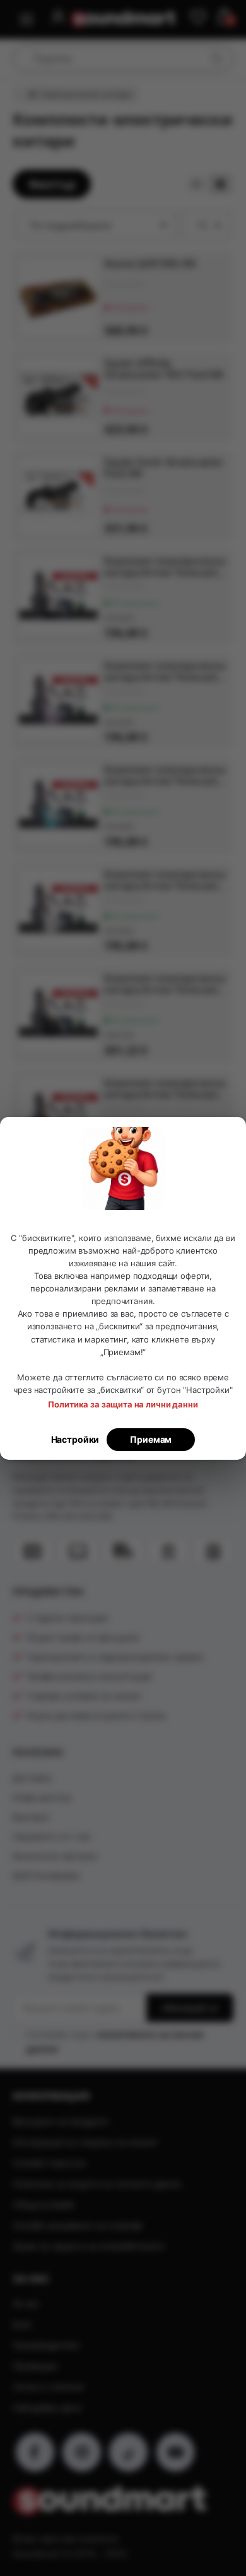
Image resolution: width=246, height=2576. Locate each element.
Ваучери (31, 1817)
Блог (22, 2324)
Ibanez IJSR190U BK (150, 263)
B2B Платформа (46, 1875)
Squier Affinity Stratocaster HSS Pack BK (164, 369)
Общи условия (44, 2204)
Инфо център (42, 1797)
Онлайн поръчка (49, 2163)
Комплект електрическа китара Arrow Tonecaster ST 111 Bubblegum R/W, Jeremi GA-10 (165, 671)
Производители (46, 2345)
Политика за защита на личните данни (97, 2184)
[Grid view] (196, 184)
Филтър (52, 184)
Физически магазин (55, 1856)
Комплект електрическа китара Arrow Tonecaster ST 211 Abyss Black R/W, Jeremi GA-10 (165, 1089)
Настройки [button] (75, 1439)
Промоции (35, 2366)
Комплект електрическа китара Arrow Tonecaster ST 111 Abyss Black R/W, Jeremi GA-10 (165, 567)
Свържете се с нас (52, 1836)
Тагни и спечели (48, 2387)
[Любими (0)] (198, 18)
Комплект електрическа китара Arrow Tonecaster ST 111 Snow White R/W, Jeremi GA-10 (165, 880)
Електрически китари (86, 94)
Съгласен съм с (115, 2041)
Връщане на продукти (61, 2121)
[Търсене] (216, 58)
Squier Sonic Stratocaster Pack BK (163, 468)
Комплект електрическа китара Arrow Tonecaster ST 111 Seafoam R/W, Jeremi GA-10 (165, 775)
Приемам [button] (151, 1439)
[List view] (220, 184)
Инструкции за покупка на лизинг (85, 2142)
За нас (26, 2303)
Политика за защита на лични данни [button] (123, 1404)
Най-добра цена (47, 2407)
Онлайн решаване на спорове (78, 2225)
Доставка (32, 1778)
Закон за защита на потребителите (88, 2246)
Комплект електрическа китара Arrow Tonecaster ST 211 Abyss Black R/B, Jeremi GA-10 (165, 984)
